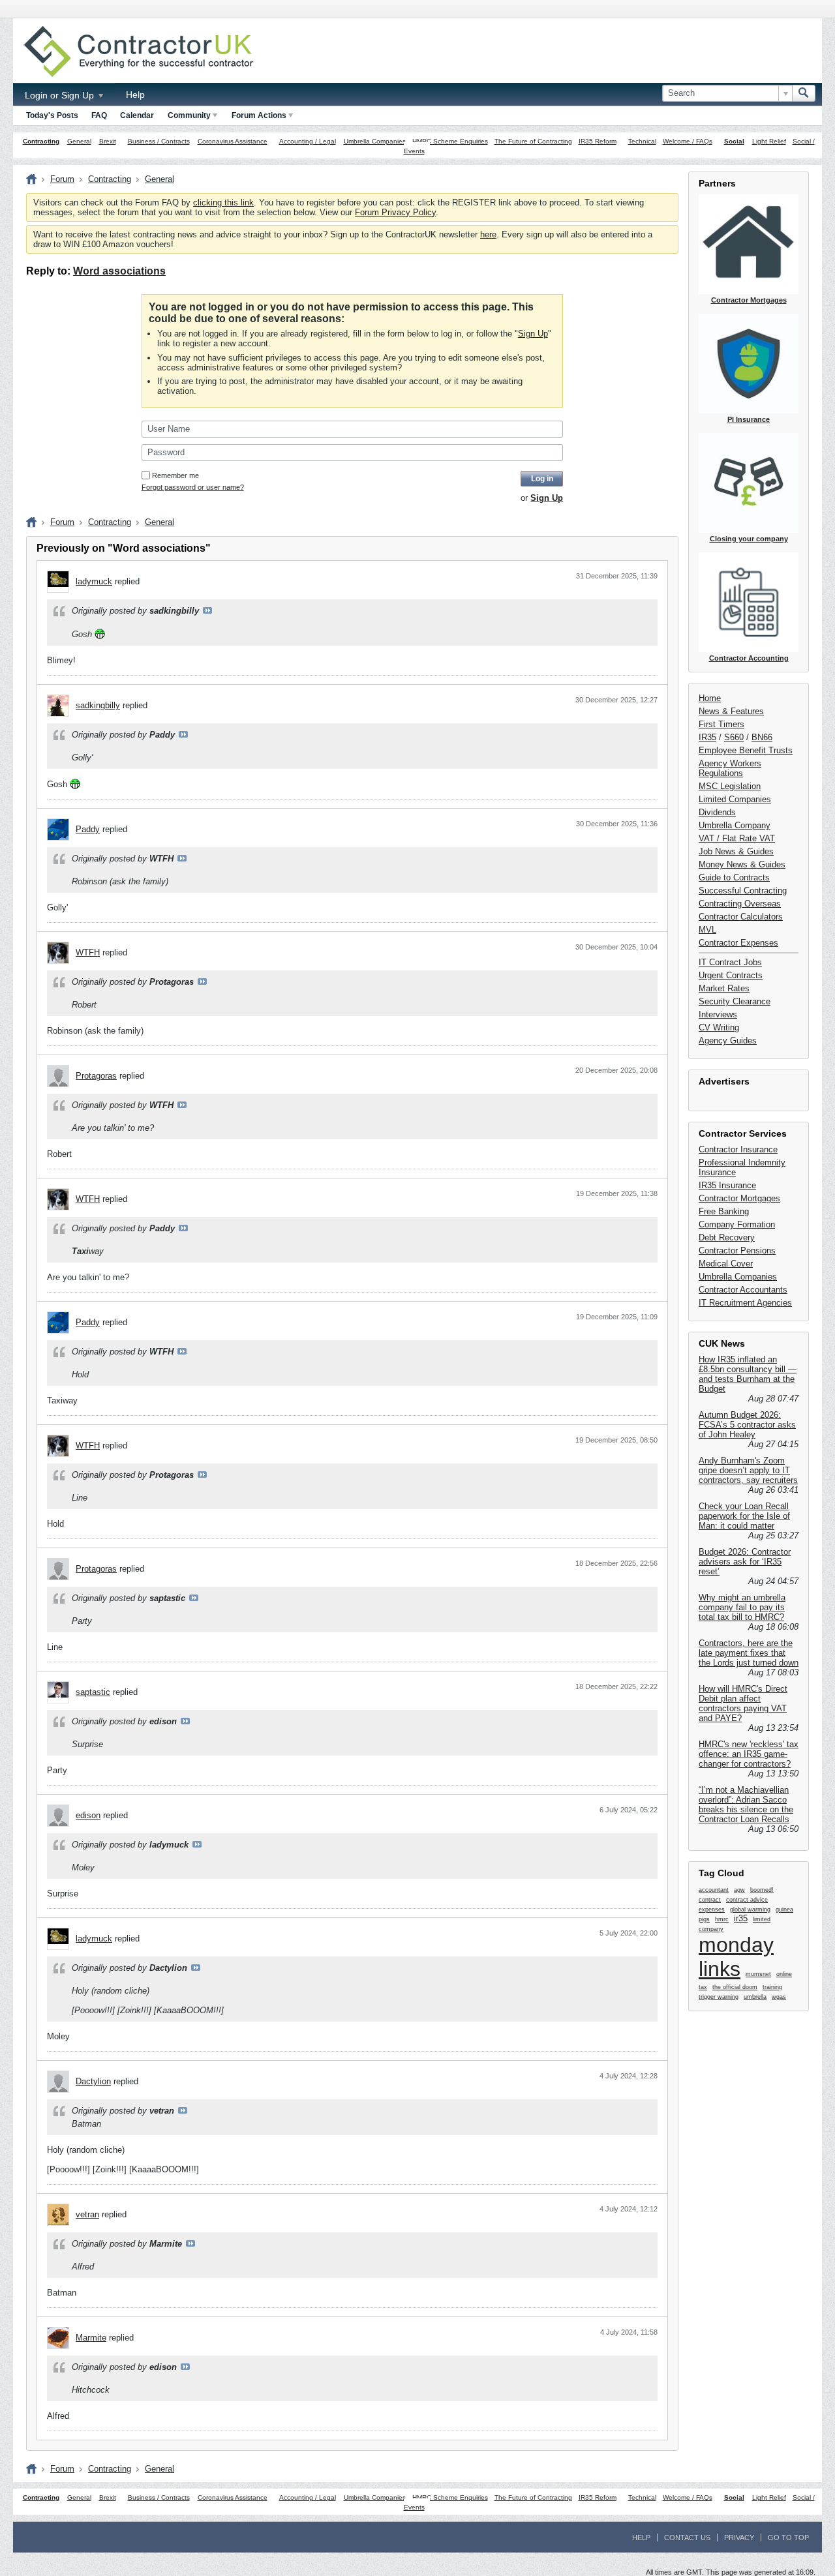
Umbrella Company (735, 825)
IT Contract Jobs (730, 962)
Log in (542, 479)
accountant (714, 1890)
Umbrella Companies (375, 141)
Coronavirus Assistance (233, 141)
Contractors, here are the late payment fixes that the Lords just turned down (749, 1653)
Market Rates (724, 988)
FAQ (99, 115)
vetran (87, 2214)
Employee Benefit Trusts (746, 750)
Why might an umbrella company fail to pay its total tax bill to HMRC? (742, 1607)
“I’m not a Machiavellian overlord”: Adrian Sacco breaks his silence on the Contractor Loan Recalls (746, 1805)
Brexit (108, 141)
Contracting (41, 141)
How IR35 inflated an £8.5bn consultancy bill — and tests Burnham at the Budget (748, 1374)
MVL (707, 930)
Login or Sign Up (61, 95)
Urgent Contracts (731, 975)
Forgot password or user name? (193, 487)
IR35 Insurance (727, 1185)
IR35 (707, 737)
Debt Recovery (727, 1237)
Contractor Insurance (738, 1149)
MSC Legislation (730, 786)
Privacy (739, 2538)
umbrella (755, 1997)
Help (135, 95)
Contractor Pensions (737, 1251)
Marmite (91, 2338)
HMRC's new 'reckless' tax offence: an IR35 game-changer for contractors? (749, 1754)
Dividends (717, 812)
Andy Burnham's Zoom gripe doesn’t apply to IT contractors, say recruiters (748, 1470)
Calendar (137, 115)
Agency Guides (728, 1041)
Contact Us (687, 2538)
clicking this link (223, 202)
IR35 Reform (598, 141)
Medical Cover (726, 1264)
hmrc (722, 1919)
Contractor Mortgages (739, 1198)
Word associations (119, 271)
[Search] (804, 93)
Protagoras (96, 1076)
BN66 (762, 737)
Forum (62, 179)
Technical (642, 141)
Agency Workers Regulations (730, 768)
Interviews (718, 1014)
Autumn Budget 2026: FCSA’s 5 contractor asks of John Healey (747, 1425)
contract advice (747, 1900)
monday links (736, 1957)
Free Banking (724, 1211)
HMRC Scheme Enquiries (450, 141)
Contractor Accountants (743, 1290)
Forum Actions (259, 115)
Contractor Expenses (738, 943)
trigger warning (719, 1997)
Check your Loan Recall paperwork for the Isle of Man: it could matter (744, 1516)
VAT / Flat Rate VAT (737, 838)
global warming (750, 1910)
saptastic (93, 1692)
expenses (712, 1910)
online (784, 1974)
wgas (779, 1997)
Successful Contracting (743, 891)
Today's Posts (52, 115)
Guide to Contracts (734, 877)
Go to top (788, 2538)
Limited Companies (735, 799)
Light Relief (769, 141)
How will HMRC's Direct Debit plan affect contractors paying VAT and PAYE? (743, 1703)
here (488, 234)
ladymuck (94, 581)
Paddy (88, 829)
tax (703, 1987)
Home (710, 698)
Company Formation (737, 1224)
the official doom (735, 1987)
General (79, 141)
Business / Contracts (159, 141)
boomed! (762, 1890)
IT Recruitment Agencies (745, 1303)
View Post (207, 610)
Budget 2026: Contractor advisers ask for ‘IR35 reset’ (745, 1562)
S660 (734, 737)
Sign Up (533, 334)
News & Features (731, 711)
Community (189, 115)
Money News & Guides (742, 864)
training (772, 1987)
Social (734, 141)
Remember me (175, 475)
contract (710, 1900)
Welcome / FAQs (688, 141)
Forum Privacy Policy (395, 212)
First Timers (721, 724)
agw (739, 1890)
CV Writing (719, 1027)
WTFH (88, 952)
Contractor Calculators (741, 917)
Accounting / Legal (308, 141)
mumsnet (758, 1974)
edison (88, 1815)
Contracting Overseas (740, 904)
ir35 (741, 1918)
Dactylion (93, 2081)
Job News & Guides (736, 851)
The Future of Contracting (533, 141)
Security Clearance (735, 1001)
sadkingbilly (98, 705)
